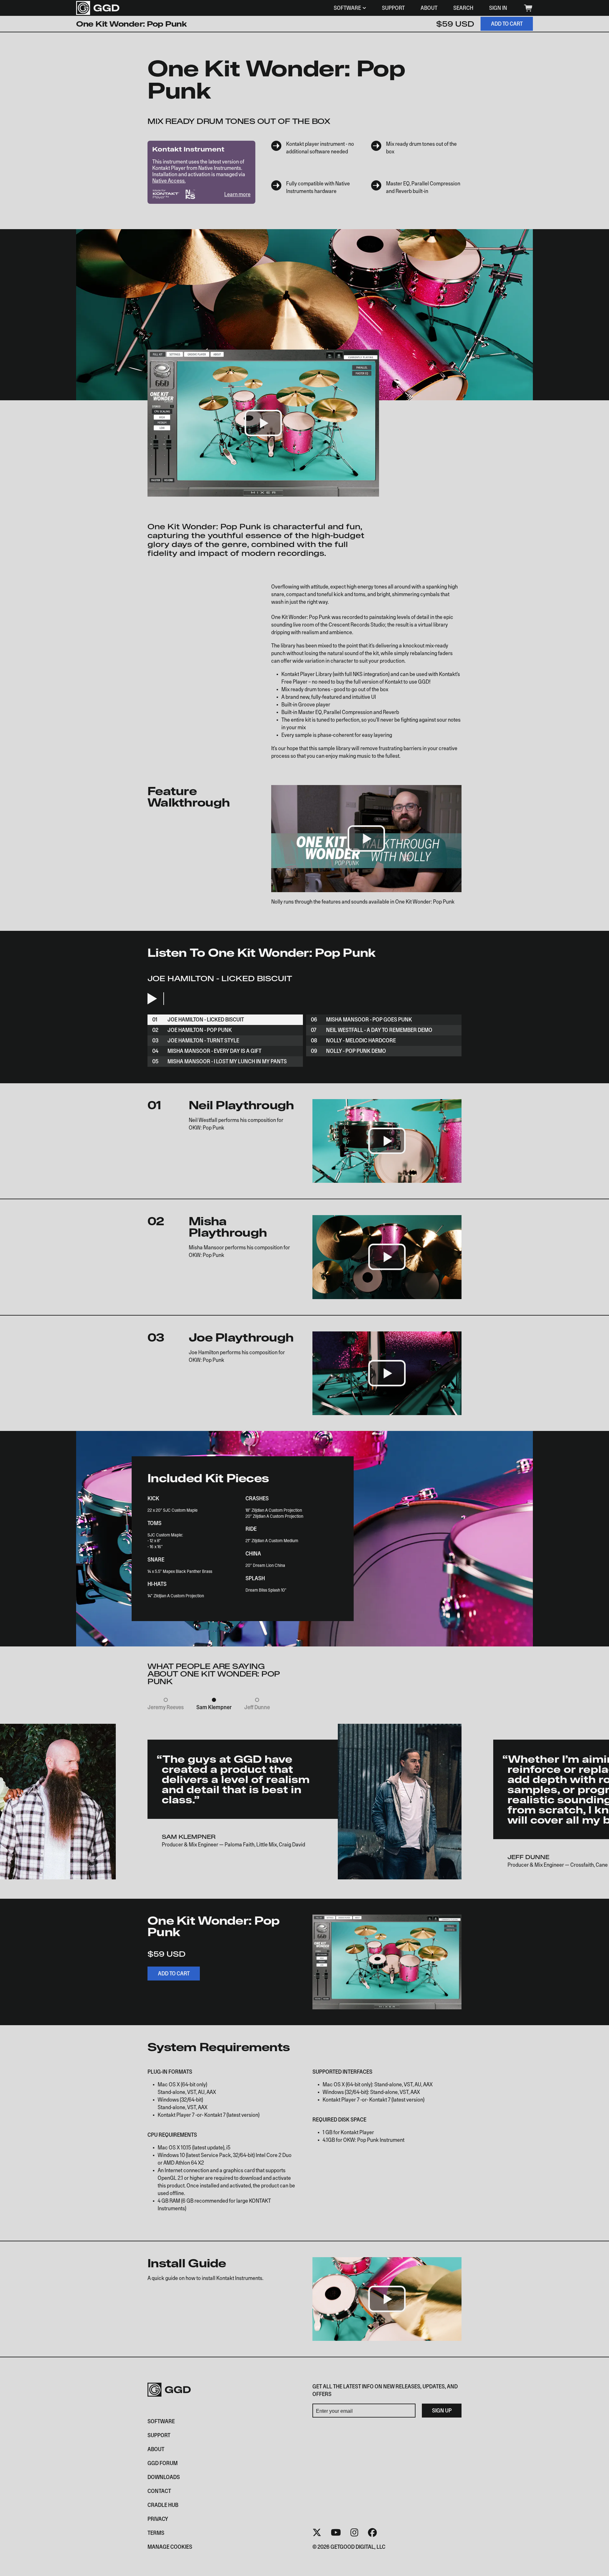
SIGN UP (243, 1325)
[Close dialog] (422, 1241)
